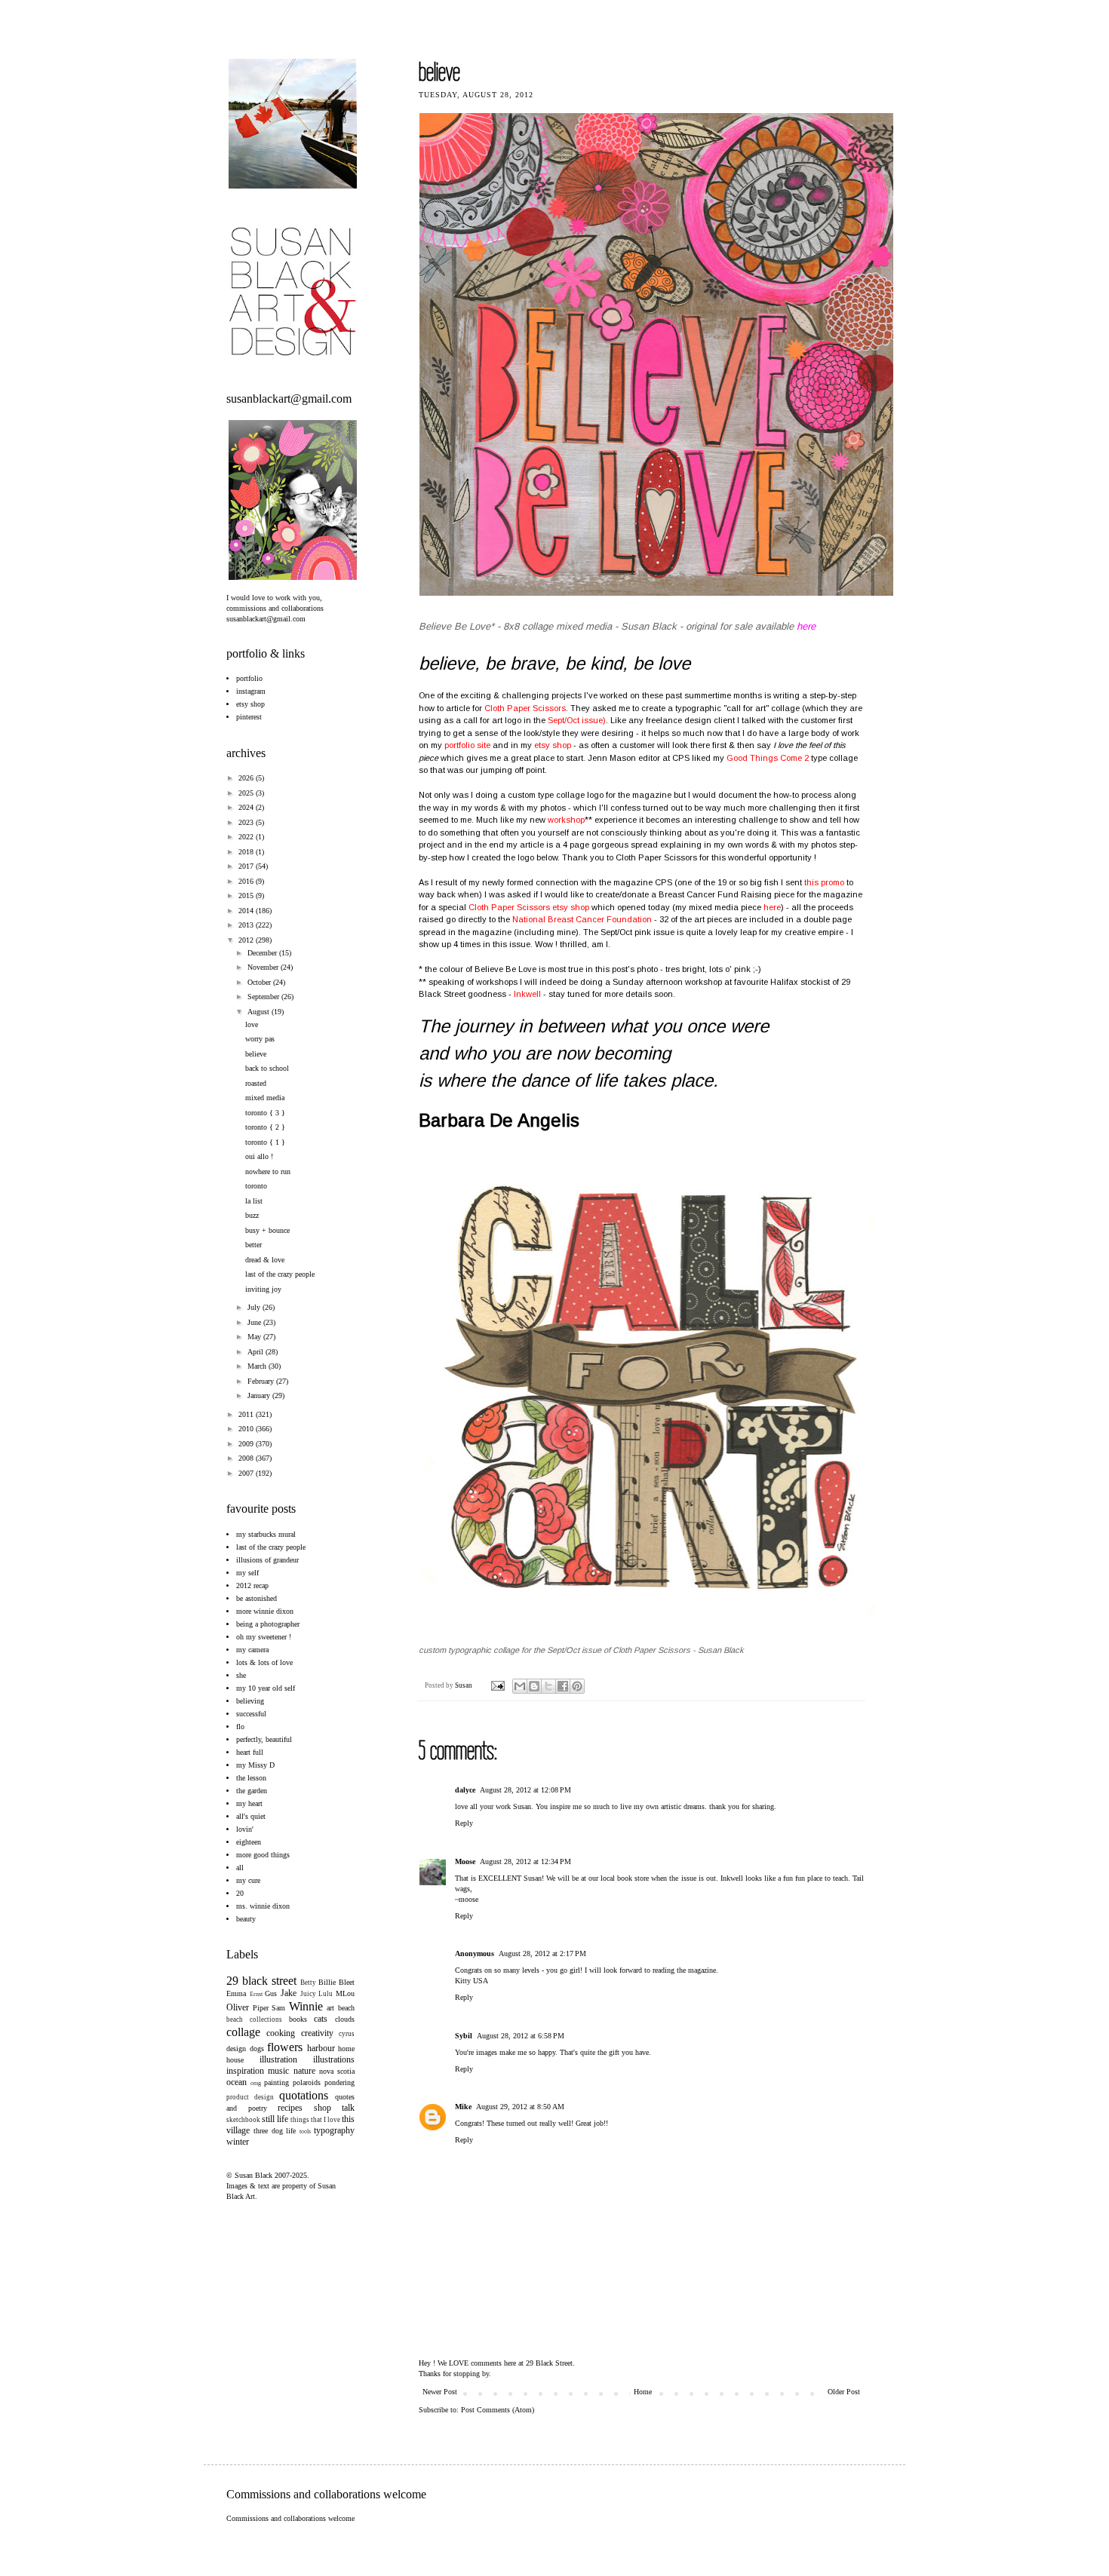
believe (256, 1054)
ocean (237, 2082)
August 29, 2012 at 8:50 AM (520, 2107)
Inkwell (527, 994)
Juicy (308, 1994)
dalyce (465, 1790)
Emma (236, 1993)
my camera (252, 1650)
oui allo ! (259, 1156)
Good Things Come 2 (768, 758)
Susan (464, 1685)
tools (305, 2131)
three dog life (275, 2131)
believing (250, 1701)
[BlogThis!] (534, 1686)
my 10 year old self (266, 1688)
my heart (249, 1803)
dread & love (265, 1260)
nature (304, 2071)
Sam (278, 2008)
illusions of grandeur (267, 1560)
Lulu (326, 1994)
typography (334, 2130)
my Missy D (255, 1765)
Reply (464, 1823)
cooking (281, 2033)
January (260, 1395)
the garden (252, 1791)
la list (254, 1201)
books (298, 2019)
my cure (248, 1880)
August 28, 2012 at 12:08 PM (525, 1790)
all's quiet (251, 1816)
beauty (246, 1919)
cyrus (347, 2034)
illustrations (334, 2059)
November (264, 967)
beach (346, 2008)
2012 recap (252, 1585)
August (260, 1012)
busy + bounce (267, 1230)
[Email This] (520, 1686)
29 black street (261, 1981)
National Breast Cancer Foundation (583, 919)
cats (321, 2019)
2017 (247, 866)
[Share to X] (548, 1686)
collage (243, 2032)
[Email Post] (497, 1685)
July (255, 1307)
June (255, 1322)
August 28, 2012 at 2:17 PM (542, 1953)
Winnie (306, 2006)
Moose (465, 1861)
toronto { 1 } (265, 1142)
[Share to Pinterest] (577, 1686)
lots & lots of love (264, 1662)
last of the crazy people (280, 1274)
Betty (308, 1983)
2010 (247, 1429)
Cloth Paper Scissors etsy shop (529, 907)
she (241, 1675)
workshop (566, 820)
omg (256, 2083)
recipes (290, 2108)
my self (247, 1573)
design (236, 2049)
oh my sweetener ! (264, 1637)
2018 (247, 852)
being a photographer (268, 1624)
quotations (304, 2095)
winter (238, 2142)
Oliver (238, 2007)
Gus (271, 1993)
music (278, 2071)
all (240, 1868)
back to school (267, 1068)
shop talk (335, 2108)
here (772, 907)
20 (240, 1893)
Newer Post (440, 2392)
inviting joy (263, 1289)
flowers (285, 2047)
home (346, 2049)
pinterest (249, 717)
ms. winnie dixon (263, 1906)
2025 (247, 793)
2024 (247, 807)
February (262, 1381)
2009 (247, 1444)
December (263, 953)
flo (240, 1727)
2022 (247, 837)
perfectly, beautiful (264, 1739)
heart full (250, 1752)
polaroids (307, 2082)
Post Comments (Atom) (498, 2410)
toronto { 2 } (265, 1127)
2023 (247, 822)
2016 (247, 881)
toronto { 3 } (265, 1113)
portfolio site (467, 745)
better (253, 1245)
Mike (463, 2107)
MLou (345, 1993)
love (252, 1024)
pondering (339, 2082)
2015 (247, 895)
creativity (317, 2033)
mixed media (265, 1098)
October (260, 982)
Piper (261, 2008)
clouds (345, 2019)
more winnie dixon (265, 1611)
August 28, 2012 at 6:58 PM (521, 2036)
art (330, 2008)
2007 (247, 1473)
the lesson (251, 1778)
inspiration (245, 2071)
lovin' (245, 1829)
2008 (247, 1458)
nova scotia (337, 2071)
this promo (824, 882)
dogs (257, 2049)
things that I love (315, 2120)
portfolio (249, 678)
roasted (256, 1083)
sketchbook (243, 2120)
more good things (263, 1855)
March (258, 1366)
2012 (247, 940)
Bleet (347, 1982)
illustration (278, 2059)
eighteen (249, 1842)
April (257, 1352)
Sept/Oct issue (575, 720)
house (235, 2060)
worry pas (260, 1039)
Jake (289, 1993)
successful (251, 1714)
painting (276, 2082)
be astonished (257, 1598)
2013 (247, 925)
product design (250, 2097)
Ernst (256, 1994)
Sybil (464, 2036)
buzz (252, 1215)
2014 (247, 911)
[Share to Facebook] (563, 1686)
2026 (247, 778)
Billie (327, 1982)
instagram (251, 691)
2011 (247, 1414)
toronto (256, 1186)
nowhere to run (268, 1171)
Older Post (844, 2392)
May (255, 1337)
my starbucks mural (266, 1534)
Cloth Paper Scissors (525, 708)
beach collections (254, 2019)
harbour (321, 2048)
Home (643, 2392)
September (264, 997)
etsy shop (553, 745)
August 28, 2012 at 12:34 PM (525, 1861)
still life (275, 2119)
